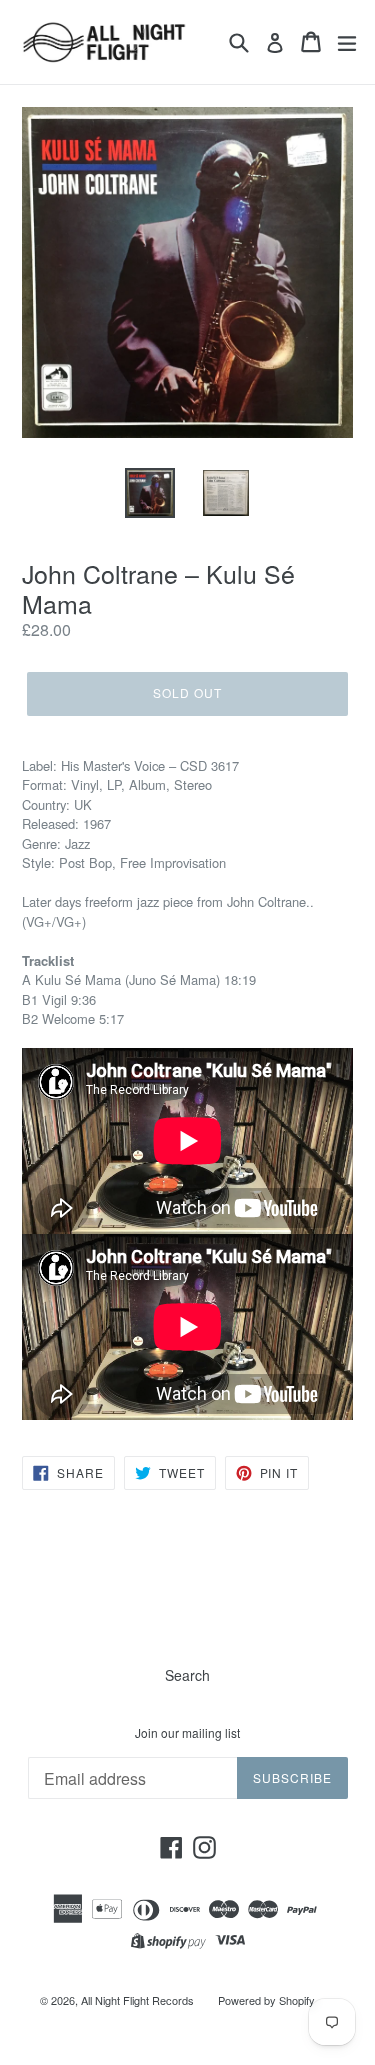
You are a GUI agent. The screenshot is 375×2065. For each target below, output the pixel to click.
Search (187, 1675)
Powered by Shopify (266, 2000)
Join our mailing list (187, 1733)
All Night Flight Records (137, 2000)
